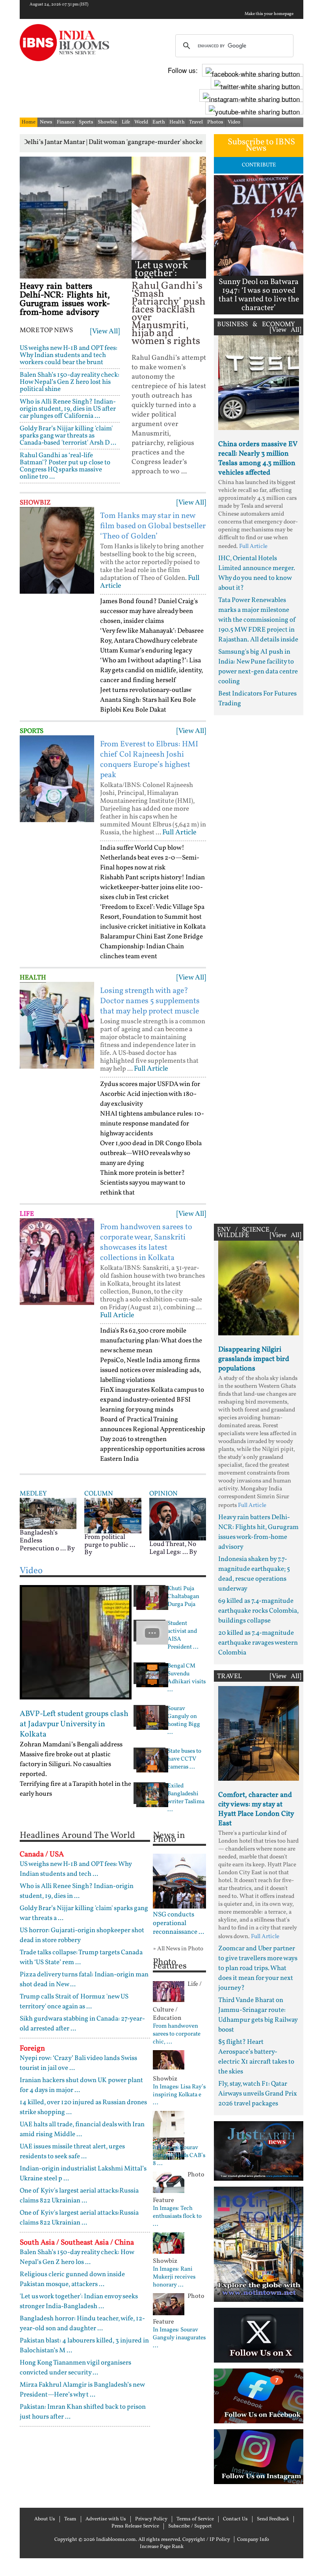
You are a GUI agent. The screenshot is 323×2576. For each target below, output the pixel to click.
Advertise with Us (106, 2519)
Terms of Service (195, 2519)
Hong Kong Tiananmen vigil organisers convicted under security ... (75, 2368)
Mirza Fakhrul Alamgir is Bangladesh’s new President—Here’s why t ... (82, 2390)
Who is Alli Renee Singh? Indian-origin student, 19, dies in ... (77, 1891)
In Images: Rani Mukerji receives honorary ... (174, 2277)
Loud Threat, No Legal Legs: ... (173, 1548)
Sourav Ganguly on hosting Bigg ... (184, 1721)
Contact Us (235, 2519)
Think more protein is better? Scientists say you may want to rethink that (143, 1183)
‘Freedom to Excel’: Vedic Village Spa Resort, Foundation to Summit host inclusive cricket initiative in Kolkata (153, 917)
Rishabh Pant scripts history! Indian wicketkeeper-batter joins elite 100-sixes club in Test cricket (152, 887)
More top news (46, 331)
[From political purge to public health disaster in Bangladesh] (113, 1515)
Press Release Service (135, 2526)
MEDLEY (33, 1494)
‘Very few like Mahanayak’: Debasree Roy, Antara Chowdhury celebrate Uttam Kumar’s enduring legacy (152, 641)
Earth (159, 122)
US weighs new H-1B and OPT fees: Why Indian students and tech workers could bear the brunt (69, 355)
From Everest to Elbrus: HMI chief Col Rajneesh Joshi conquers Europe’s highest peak (149, 760)
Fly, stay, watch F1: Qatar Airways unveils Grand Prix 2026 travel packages (258, 2094)
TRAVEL (229, 1676)
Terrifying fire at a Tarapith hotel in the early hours (75, 1789)
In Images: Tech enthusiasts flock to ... (177, 2217)
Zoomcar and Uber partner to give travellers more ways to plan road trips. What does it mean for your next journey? (258, 1968)
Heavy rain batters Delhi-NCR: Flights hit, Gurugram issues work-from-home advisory (65, 300)
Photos (215, 122)
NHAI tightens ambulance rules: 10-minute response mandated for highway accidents (152, 1124)
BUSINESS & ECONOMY (256, 324)
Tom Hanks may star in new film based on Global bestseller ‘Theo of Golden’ (153, 526)
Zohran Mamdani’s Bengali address (71, 1745)
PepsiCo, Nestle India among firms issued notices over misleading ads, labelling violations (150, 1370)
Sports (86, 122)
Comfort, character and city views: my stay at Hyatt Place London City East (256, 1809)
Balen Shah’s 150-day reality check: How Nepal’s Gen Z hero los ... (77, 2257)
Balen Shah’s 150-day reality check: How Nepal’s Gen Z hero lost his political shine (70, 382)
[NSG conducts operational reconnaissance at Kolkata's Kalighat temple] (179, 1881)
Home (29, 122)
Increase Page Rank (162, 2547)
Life (126, 122)
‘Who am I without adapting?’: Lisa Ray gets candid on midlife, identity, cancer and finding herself (151, 670)
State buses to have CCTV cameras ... (184, 1759)
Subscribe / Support (190, 2526)
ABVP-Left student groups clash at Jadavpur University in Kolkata (74, 1724)
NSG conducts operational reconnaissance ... (178, 1924)
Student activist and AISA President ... (183, 1636)
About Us (45, 2519)
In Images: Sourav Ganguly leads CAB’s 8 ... (179, 2156)
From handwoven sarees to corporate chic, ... (177, 2034)
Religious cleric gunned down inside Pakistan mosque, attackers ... (72, 2279)
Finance (66, 122)
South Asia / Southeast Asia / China (77, 2243)
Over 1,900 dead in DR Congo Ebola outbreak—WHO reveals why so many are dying (151, 1153)
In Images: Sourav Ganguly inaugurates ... (179, 2338)
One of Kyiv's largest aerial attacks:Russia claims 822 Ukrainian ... (79, 2196)
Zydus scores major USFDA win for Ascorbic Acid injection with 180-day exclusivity (150, 1094)
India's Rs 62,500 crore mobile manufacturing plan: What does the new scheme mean (151, 1341)
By (71, 1549)
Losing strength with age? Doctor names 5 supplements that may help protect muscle (150, 1001)
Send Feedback (273, 2519)
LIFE (27, 1214)
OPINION (163, 1494)
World (141, 122)
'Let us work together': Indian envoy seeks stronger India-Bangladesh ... (79, 2301)
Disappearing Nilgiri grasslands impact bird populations (254, 1359)
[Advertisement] (259, 967)
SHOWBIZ (35, 503)
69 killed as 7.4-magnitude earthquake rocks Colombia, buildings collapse (258, 1611)
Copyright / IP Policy (206, 2540)
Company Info (253, 2540)
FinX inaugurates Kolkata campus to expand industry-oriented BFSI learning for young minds (152, 1400)
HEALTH (33, 978)
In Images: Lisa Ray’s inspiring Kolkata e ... (179, 2095)
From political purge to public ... (110, 1541)
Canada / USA (42, 1854)
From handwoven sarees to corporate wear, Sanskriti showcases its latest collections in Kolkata (146, 1243)
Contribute (259, 165)
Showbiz (108, 122)
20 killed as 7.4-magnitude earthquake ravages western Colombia (258, 1643)
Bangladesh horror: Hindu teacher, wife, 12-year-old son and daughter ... (82, 2324)
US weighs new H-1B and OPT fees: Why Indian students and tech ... (76, 1869)
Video (234, 122)
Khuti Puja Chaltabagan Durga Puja (183, 1597)
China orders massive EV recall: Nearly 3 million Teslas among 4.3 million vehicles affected (258, 459)
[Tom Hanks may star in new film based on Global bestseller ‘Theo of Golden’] (57, 550)
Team (70, 2519)
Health (177, 122)
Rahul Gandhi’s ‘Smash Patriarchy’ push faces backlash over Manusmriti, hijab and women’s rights (169, 314)
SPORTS (32, 731)
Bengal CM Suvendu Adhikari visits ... (187, 1678)
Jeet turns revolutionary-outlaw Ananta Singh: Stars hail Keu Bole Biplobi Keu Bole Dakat (148, 700)
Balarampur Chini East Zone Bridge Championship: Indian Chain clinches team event (151, 947)
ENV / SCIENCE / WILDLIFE (247, 1233)
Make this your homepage (269, 14)
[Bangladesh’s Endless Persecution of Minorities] (48, 1513)
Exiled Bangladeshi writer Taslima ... (186, 1798)
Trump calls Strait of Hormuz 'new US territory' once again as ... (74, 2002)
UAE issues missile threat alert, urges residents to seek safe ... (72, 2152)
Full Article (179, 833)
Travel (196, 122)
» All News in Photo (178, 1949)
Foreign (32, 2049)
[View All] (105, 332)
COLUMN (99, 1494)
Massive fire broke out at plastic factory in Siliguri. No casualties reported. (65, 1764)
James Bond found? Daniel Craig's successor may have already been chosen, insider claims (149, 611)
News (46, 122)
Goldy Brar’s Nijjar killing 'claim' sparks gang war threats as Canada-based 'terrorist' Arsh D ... (68, 436)
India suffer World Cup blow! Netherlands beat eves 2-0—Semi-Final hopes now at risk (150, 858)
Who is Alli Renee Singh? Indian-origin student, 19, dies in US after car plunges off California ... (68, 409)
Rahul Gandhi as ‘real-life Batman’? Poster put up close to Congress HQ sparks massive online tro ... (65, 466)
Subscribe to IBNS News (261, 145)
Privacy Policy (151, 2519)
